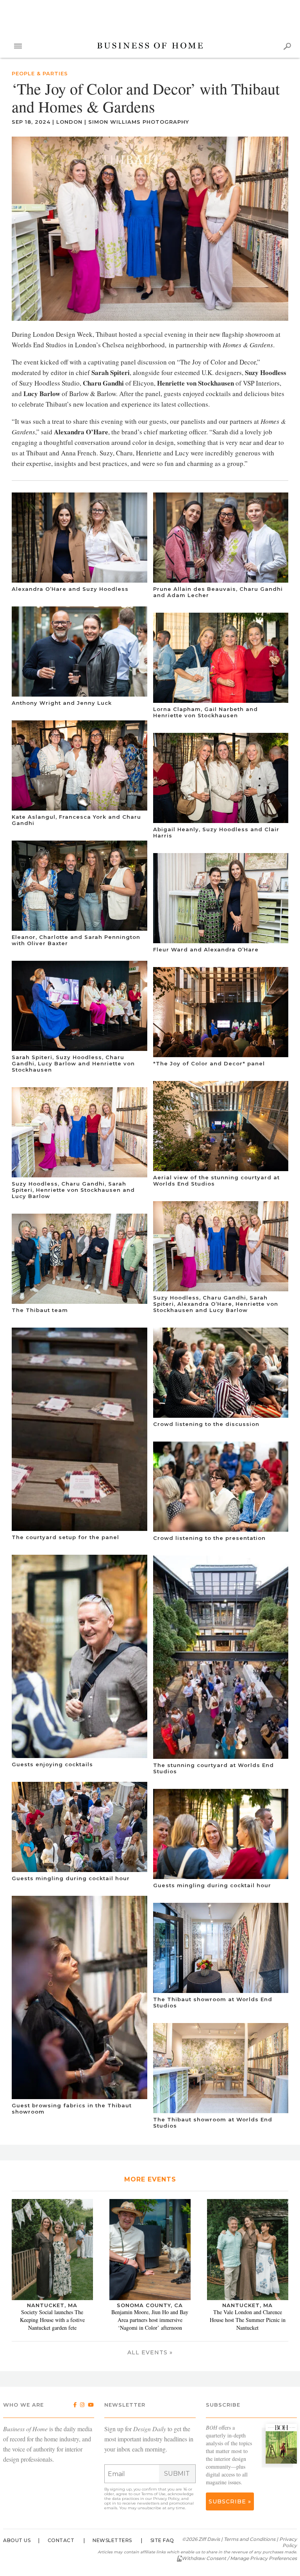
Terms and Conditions (250, 2539)
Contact (61, 2540)
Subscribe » (230, 2501)
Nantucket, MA (52, 2305)
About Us (17, 2540)
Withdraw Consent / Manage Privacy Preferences (239, 2558)
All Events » (150, 2352)
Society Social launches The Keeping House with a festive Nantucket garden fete (52, 2320)
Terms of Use (154, 2494)
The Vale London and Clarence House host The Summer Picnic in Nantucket (248, 2320)
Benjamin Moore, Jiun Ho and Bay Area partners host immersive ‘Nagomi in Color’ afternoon (150, 2320)
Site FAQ (162, 2540)
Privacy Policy (166, 2499)
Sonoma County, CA (150, 2305)
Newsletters (112, 2540)
